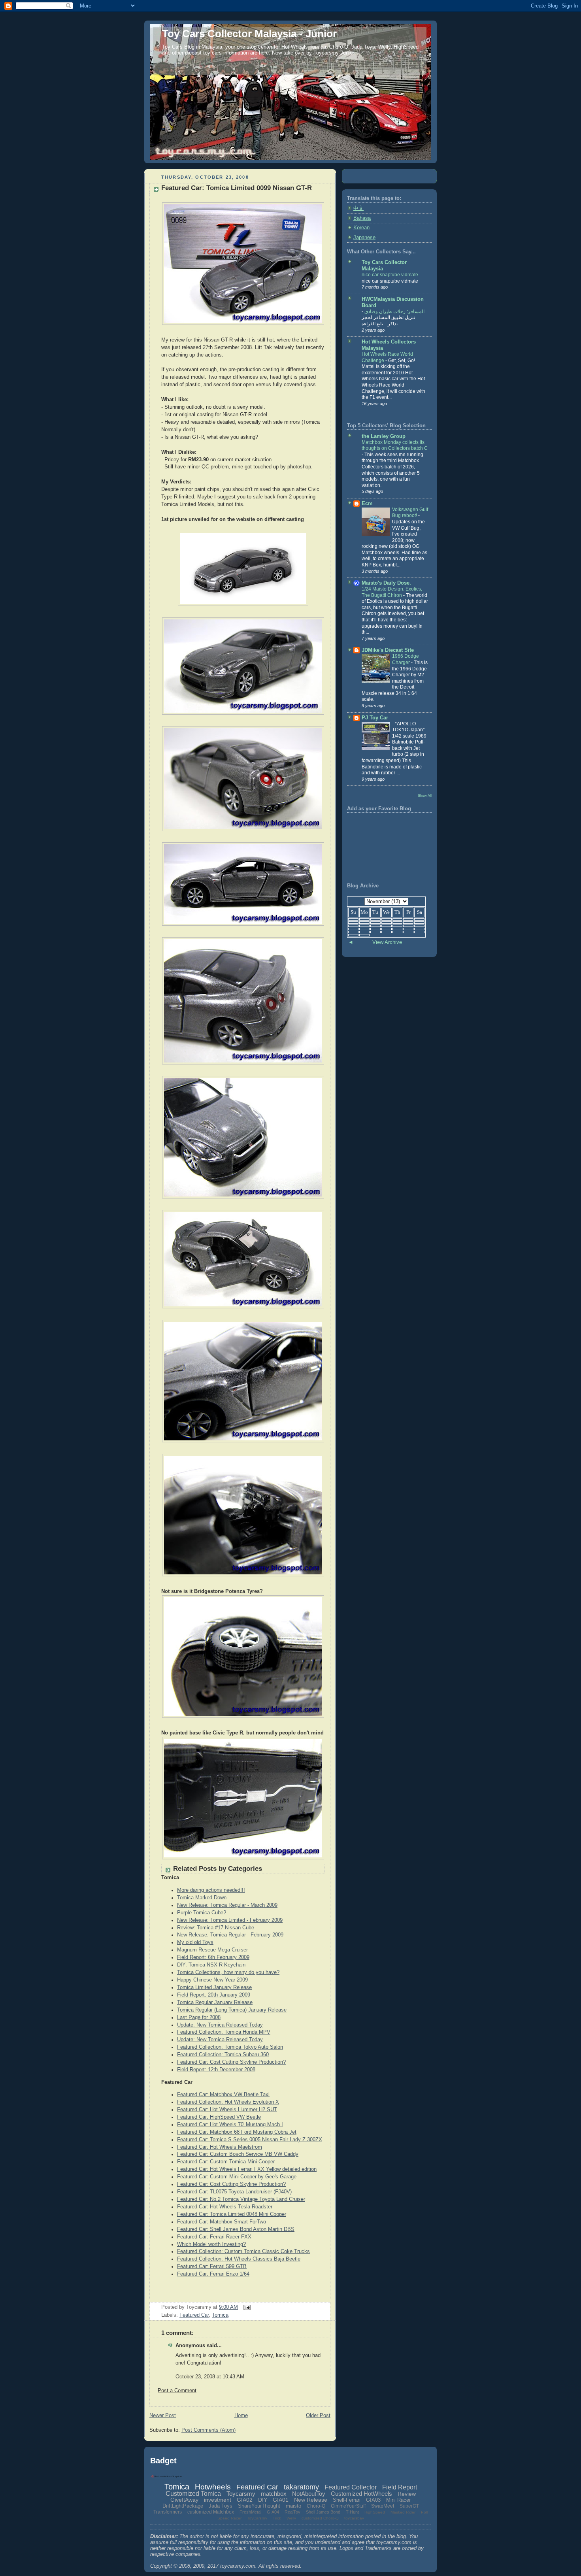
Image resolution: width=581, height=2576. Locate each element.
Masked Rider (403, 2512)
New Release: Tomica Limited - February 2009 (230, 1920)
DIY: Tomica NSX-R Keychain (211, 1965)
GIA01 (281, 2500)
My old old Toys (195, 1942)
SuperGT (409, 2506)
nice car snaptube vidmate (390, 275)
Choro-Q (316, 2506)
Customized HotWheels (361, 2494)
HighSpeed (375, 2512)
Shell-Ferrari (347, 2500)
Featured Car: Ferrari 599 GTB (212, 2267)
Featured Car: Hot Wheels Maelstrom (220, 2147)
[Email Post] (246, 2307)
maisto (293, 2506)
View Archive (387, 942)
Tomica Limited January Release (214, 1987)
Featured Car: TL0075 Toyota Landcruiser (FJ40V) (234, 2192)
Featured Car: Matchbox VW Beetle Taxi (223, 2095)
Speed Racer (229, 2518)
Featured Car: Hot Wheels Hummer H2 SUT (227, 2110)
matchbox (274, 2494)
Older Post (318, 2416)
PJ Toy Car (375, 718)
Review (407, 2494)
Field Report (400, 2487)
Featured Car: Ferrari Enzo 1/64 (213, 2274)
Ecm (367, 504)
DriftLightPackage (183, 2506)
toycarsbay (354, 2518)
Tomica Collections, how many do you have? (228, 1972)
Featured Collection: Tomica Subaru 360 (223, 2055)
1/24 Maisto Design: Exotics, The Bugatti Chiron (392, 592)
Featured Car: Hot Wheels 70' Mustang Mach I (230, 2125)
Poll (424, 2512)
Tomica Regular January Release (215, 2002)
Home (241, 2416)
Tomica (220, 2315)
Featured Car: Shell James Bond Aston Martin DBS (236, 2229)
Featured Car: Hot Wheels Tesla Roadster (225, 2207)
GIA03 (373, 2500)
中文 (358, 208)
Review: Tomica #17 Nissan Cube (216, 1928)
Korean (361, 228)
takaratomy (301, 2487)
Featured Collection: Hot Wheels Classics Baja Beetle (239, 2259)
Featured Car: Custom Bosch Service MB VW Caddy (238, 2154)
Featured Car (194, 2315)
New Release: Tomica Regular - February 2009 (230, 1935)
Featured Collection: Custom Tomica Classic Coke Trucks (243, 2251)
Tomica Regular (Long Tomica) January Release (232, 2010)
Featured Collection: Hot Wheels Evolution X (228, 2102)
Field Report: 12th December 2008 (216, 2070)
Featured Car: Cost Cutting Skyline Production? (231, 2062)
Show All (425, 795)
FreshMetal (250, 2512)
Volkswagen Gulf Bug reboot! (410, 513)
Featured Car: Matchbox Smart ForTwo (222, 2222)
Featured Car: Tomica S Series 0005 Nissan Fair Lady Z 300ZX (250, 2140)
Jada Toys (221, 2506)
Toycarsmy (241, 2494)
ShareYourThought (259, 2506)
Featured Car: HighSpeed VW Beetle (219, 2117)
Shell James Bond (323, 2512)
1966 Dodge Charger (406, 659)
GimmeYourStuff (348, 2506)
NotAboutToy (309, 2494)
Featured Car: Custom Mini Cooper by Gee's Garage (237, 2177)
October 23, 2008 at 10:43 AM (210, 2377)
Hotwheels (213, 2487)
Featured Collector (351, 2487)
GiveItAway (184, 2500)
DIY (263, 2500)
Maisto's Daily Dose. (386, 583)
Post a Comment (177, 2391)
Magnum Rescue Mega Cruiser (212, 1950)
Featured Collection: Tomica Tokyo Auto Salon (230, 2047)
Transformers (168, 2512)
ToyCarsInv (257, 2518)
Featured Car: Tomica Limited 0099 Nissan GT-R (237, 188)
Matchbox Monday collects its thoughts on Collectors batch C (395, 445)
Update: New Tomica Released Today (220, 2025)
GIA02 (245, 2500)
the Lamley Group (384, 436)
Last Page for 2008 (199, 2017)
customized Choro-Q (320, 2518)
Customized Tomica (193, 2494)
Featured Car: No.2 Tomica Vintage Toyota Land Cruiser (241, 2199)
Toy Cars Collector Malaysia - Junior (249, 34)
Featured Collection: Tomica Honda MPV (224, 2032)
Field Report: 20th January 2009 (214, 1995)
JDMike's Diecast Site (388, 650)
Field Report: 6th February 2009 (213, 1957)
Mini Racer (398, 2500)
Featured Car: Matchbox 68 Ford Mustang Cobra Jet (237, 2132)
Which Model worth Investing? (211, 2244)
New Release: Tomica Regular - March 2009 (227, 1905)
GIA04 (273, 2512)
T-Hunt (352, 2512)
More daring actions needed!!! (211, 1890)
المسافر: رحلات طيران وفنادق (394, 311)
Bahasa (362, 218)
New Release (311, 2500)
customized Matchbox (211, 2512)
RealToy (292, 2512)
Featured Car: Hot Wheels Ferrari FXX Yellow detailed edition (247, 2169)
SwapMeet (383, 2506)
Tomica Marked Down (202, 1898)
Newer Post (163, 2416)
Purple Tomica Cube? (202, 1913)
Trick (277, 2518)
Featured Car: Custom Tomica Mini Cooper (226, 2162)
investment (218, 2500)
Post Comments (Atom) (208, 2430)
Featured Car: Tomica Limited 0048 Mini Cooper (232, 2214)
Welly (291, 2518)
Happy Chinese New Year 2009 (212, 1980)
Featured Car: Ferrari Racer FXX (214, 2237)
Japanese (364, 238)
